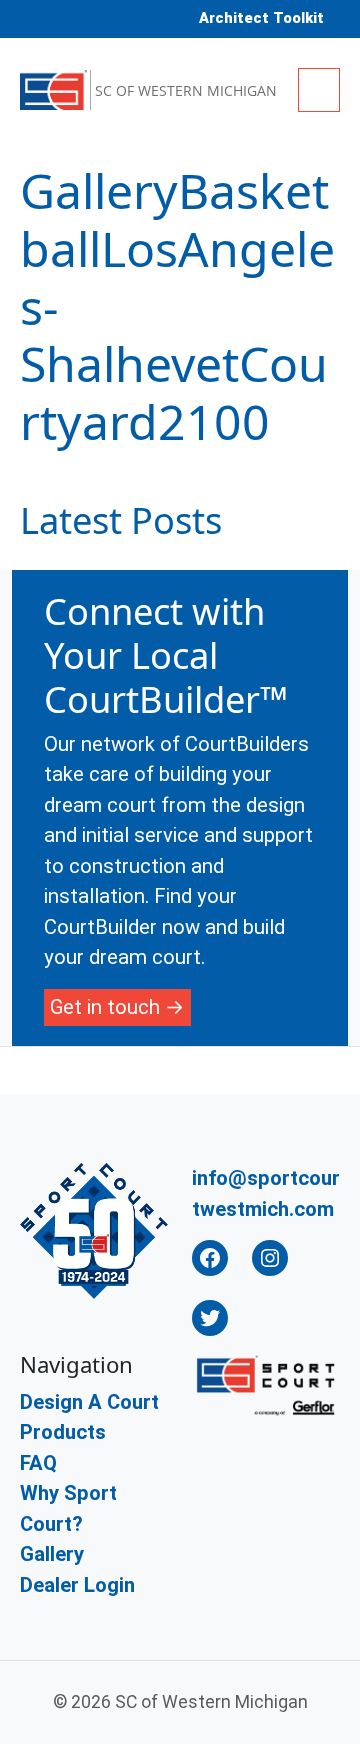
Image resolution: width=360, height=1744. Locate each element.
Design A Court (89, 1402)
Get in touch (105, 1007)
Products (63, 1432)
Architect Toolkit (261, 18)
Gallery (52, 1554)
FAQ (38, 1463)
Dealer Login (77, 1585)
